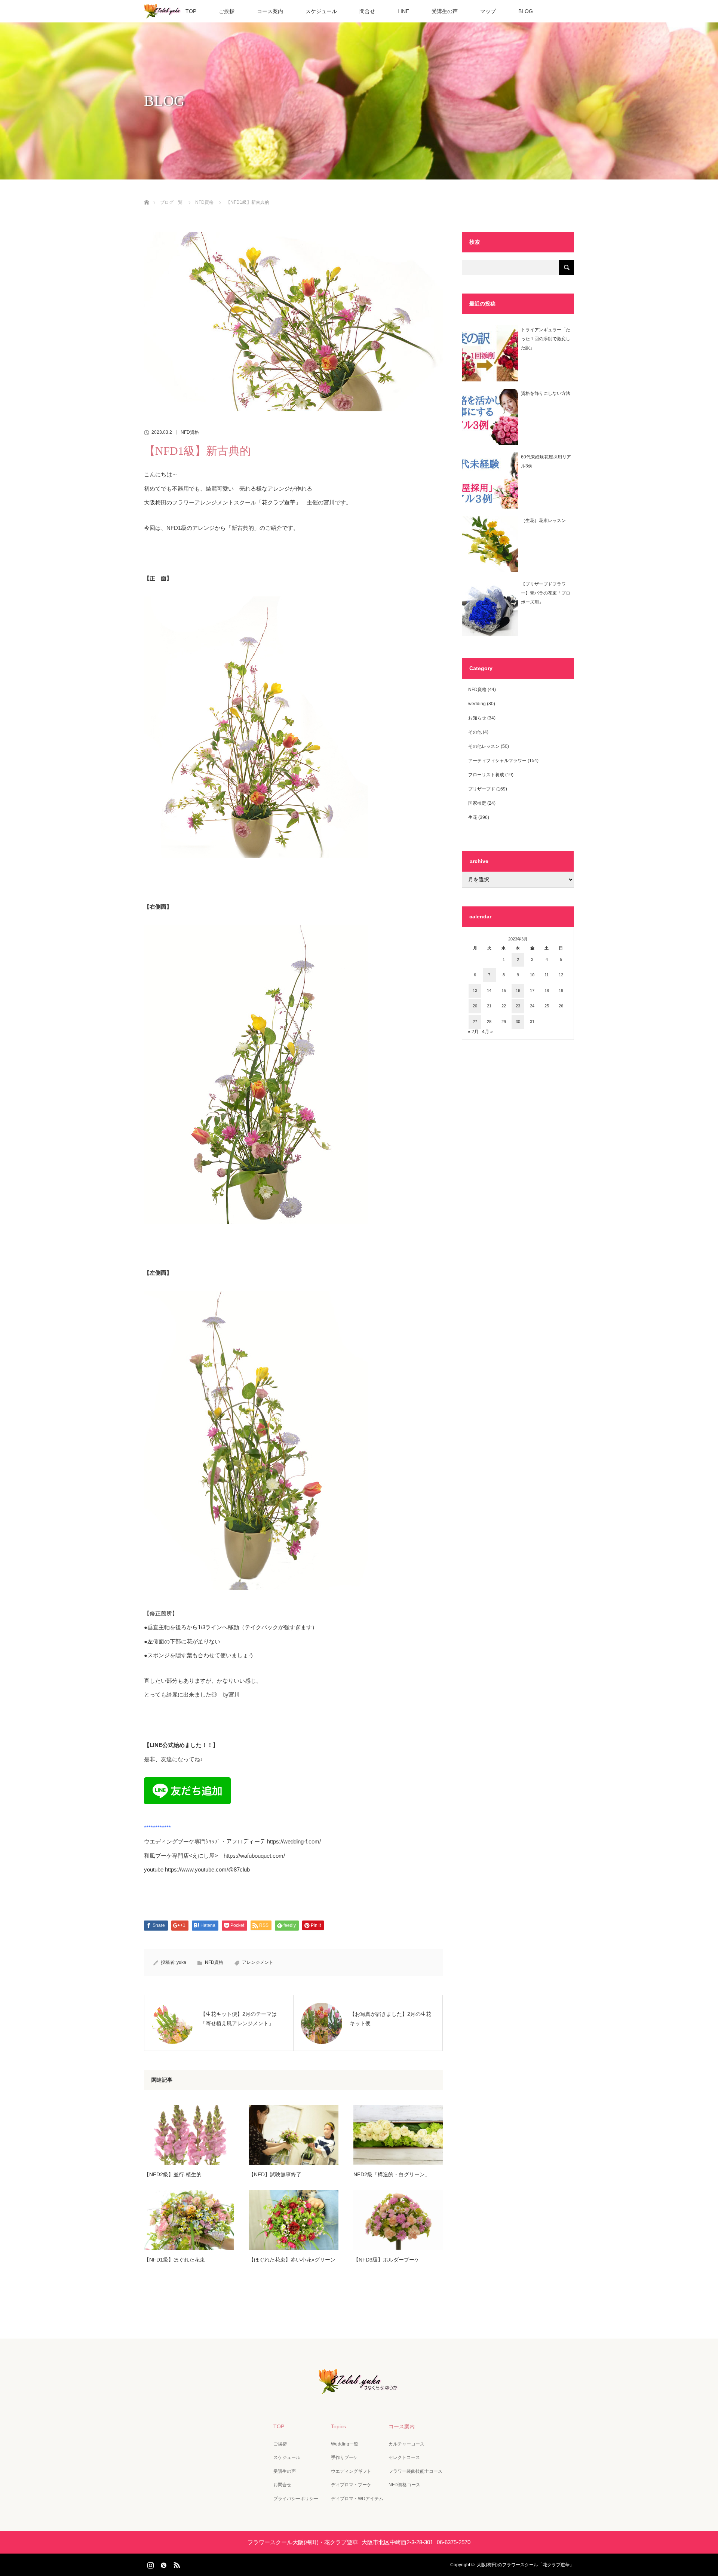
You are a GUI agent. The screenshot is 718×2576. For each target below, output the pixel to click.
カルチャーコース (406, 2444)
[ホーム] (146, 194)
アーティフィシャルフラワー (497, 761)
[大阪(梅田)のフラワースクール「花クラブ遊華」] (359, 2389)
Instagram (150, 2564)
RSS (176, 2564)
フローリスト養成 (486, 775)
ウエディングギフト (351, 2471)
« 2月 (473, 1032)
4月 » (487, 1032)
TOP (191, 11)
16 (518, 991)
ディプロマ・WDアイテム (357, 2499)
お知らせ (477, 718)
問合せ (367, 11)
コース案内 (270, 11)
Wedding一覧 (345, 2444)
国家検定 (477, 803)
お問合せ (282, 2485)
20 (475, 1006)
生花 (473, 817)
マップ (488, 11)
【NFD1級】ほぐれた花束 (174, 2260)
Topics (338, 2426)
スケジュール (321, 11)
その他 (475, 732)
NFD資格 (190, 432)
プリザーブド (482, 789)
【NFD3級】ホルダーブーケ (386, 2260)
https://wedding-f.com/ (294, 1841)
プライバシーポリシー (296, 2499)
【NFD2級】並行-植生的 (173, 2174)
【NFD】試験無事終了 (275, 2174)
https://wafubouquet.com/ (254, 1856)
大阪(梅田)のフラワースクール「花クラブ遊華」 (525, 2565)
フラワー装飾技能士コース (415, 2471)
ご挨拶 (227, 11)
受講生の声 (445, 11)
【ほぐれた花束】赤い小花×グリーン (292, 2260)
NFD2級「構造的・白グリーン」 (392, 2174)
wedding (477, 704)
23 (518, 1006)
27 (475, 1022)
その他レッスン (484, 746)
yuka (181, 1962)
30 (518, 1022)
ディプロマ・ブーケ (351, 2485)
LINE (403, 11)
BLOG (526, 11)
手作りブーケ (344, 2457)
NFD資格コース (404, 2485)
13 (475, 991)
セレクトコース (404, 2457)
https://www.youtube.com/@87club (207, 1869)
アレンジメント (258, 1962)
